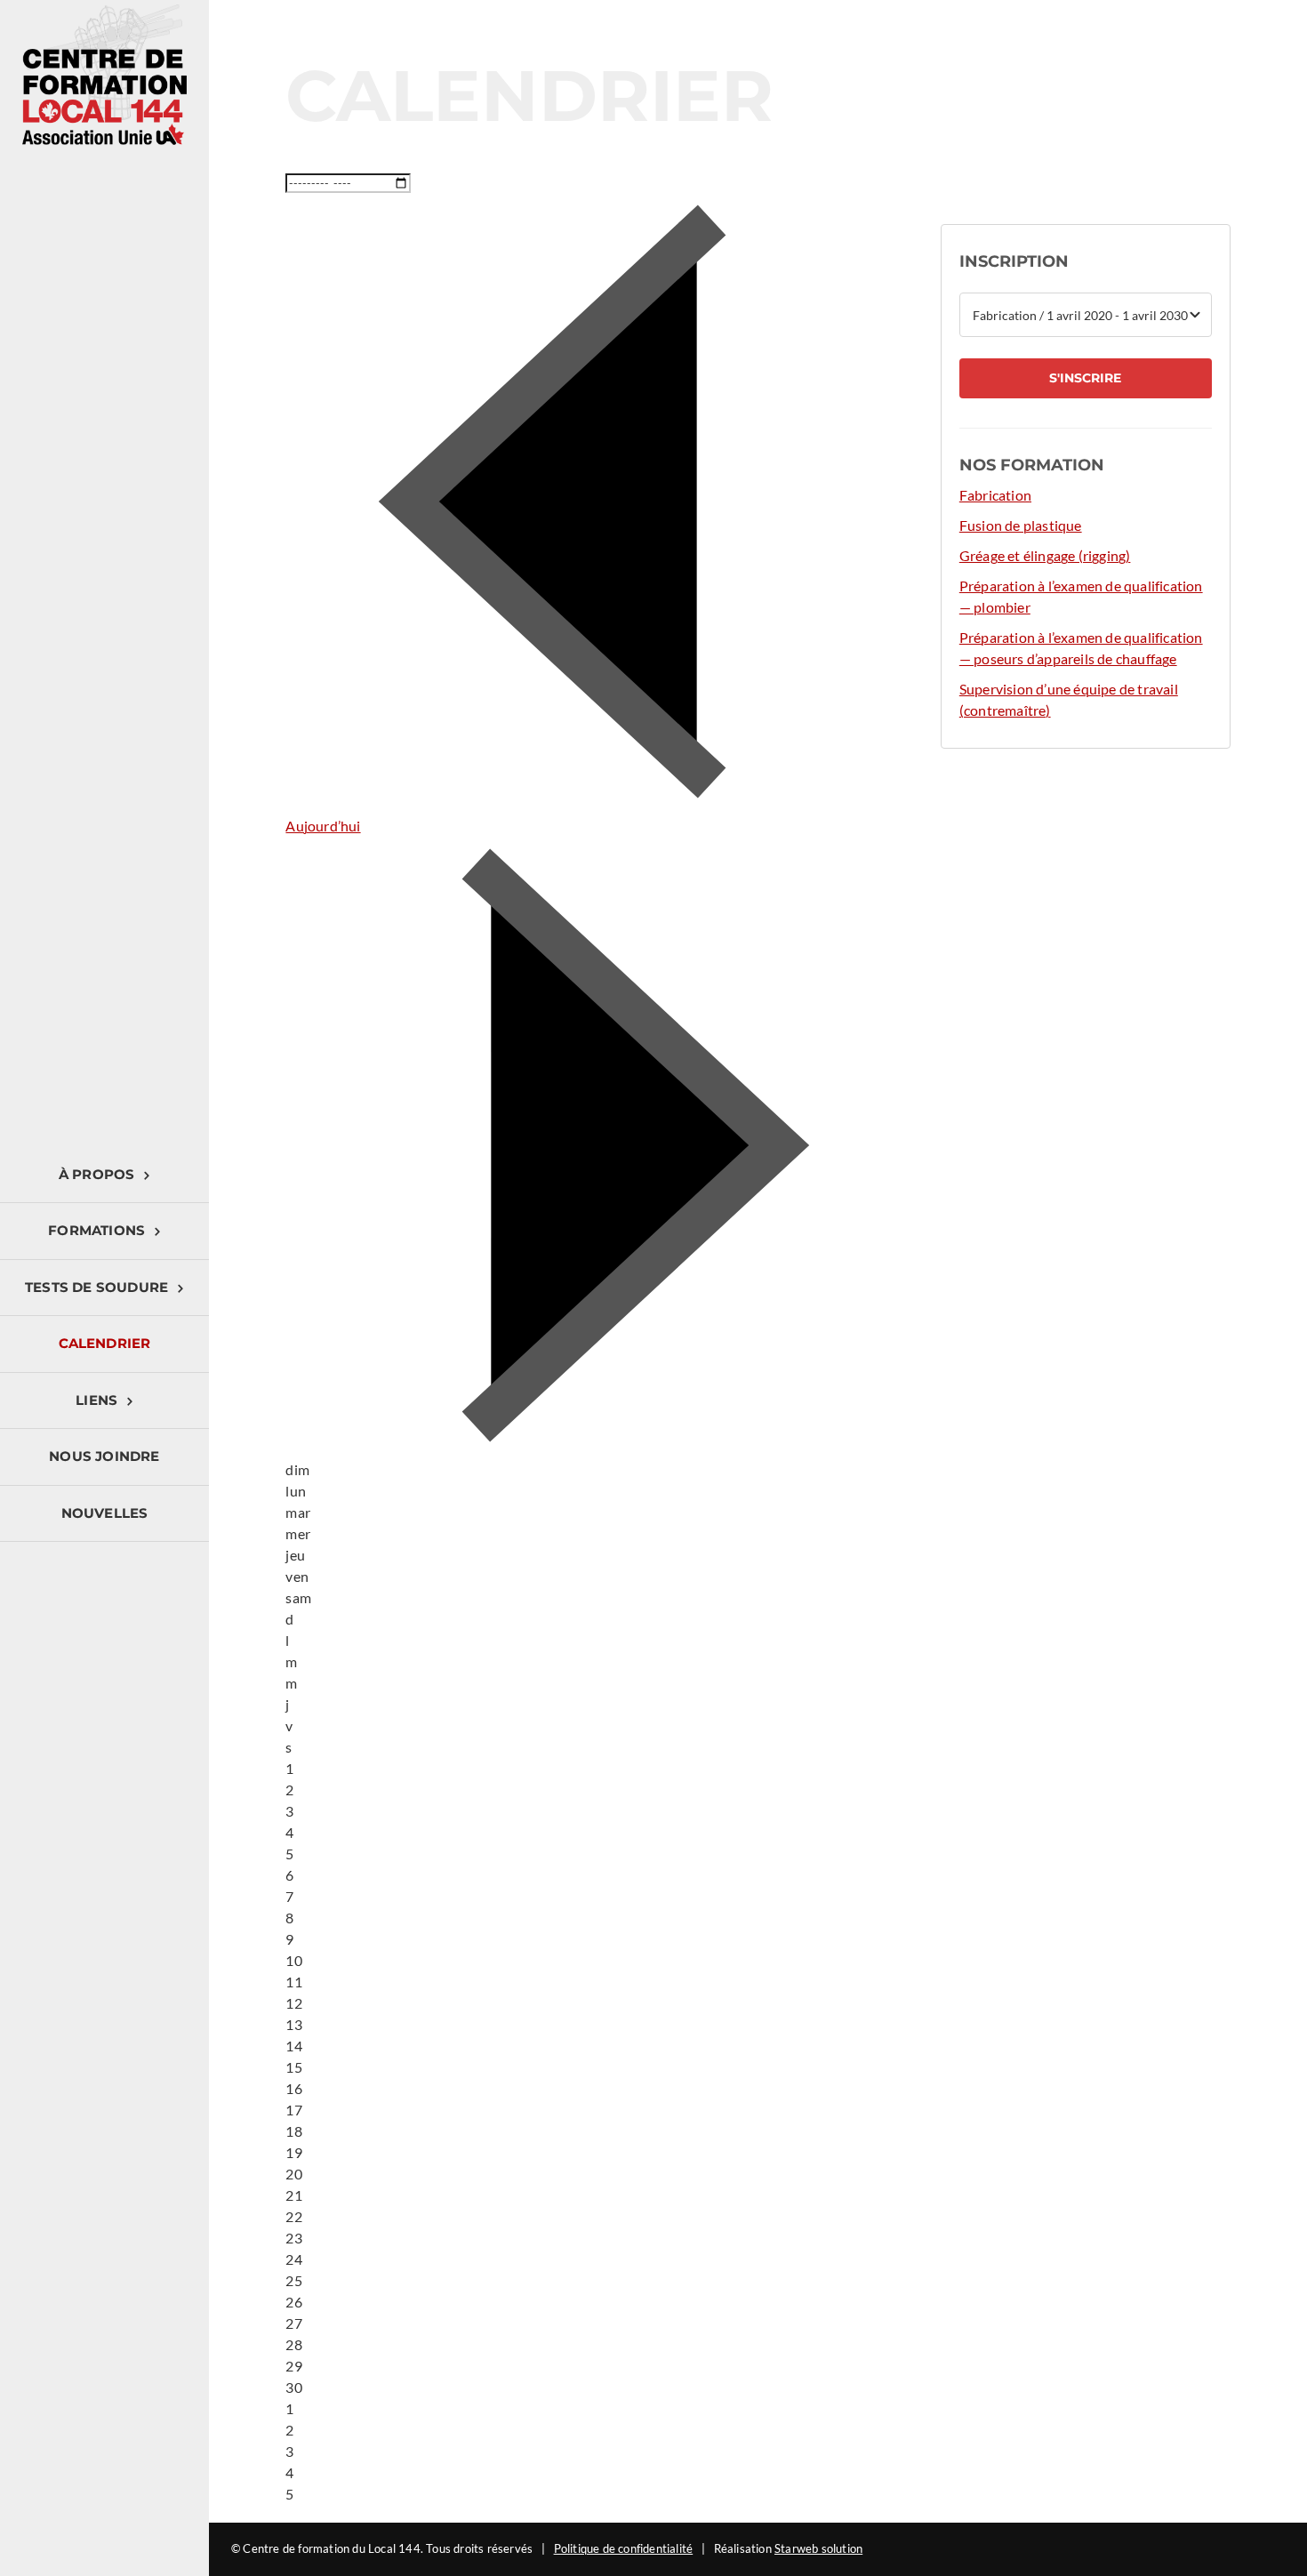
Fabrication (995, 495)
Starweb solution (818, 2548)
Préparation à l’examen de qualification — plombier (1081, 596)
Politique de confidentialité (624, 2548)
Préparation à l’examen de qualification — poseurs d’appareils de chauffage (1081, 648)
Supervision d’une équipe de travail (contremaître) (1069, 699)
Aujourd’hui (323, 826)
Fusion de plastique (1021, 525)
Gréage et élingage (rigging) (1045, 555)
